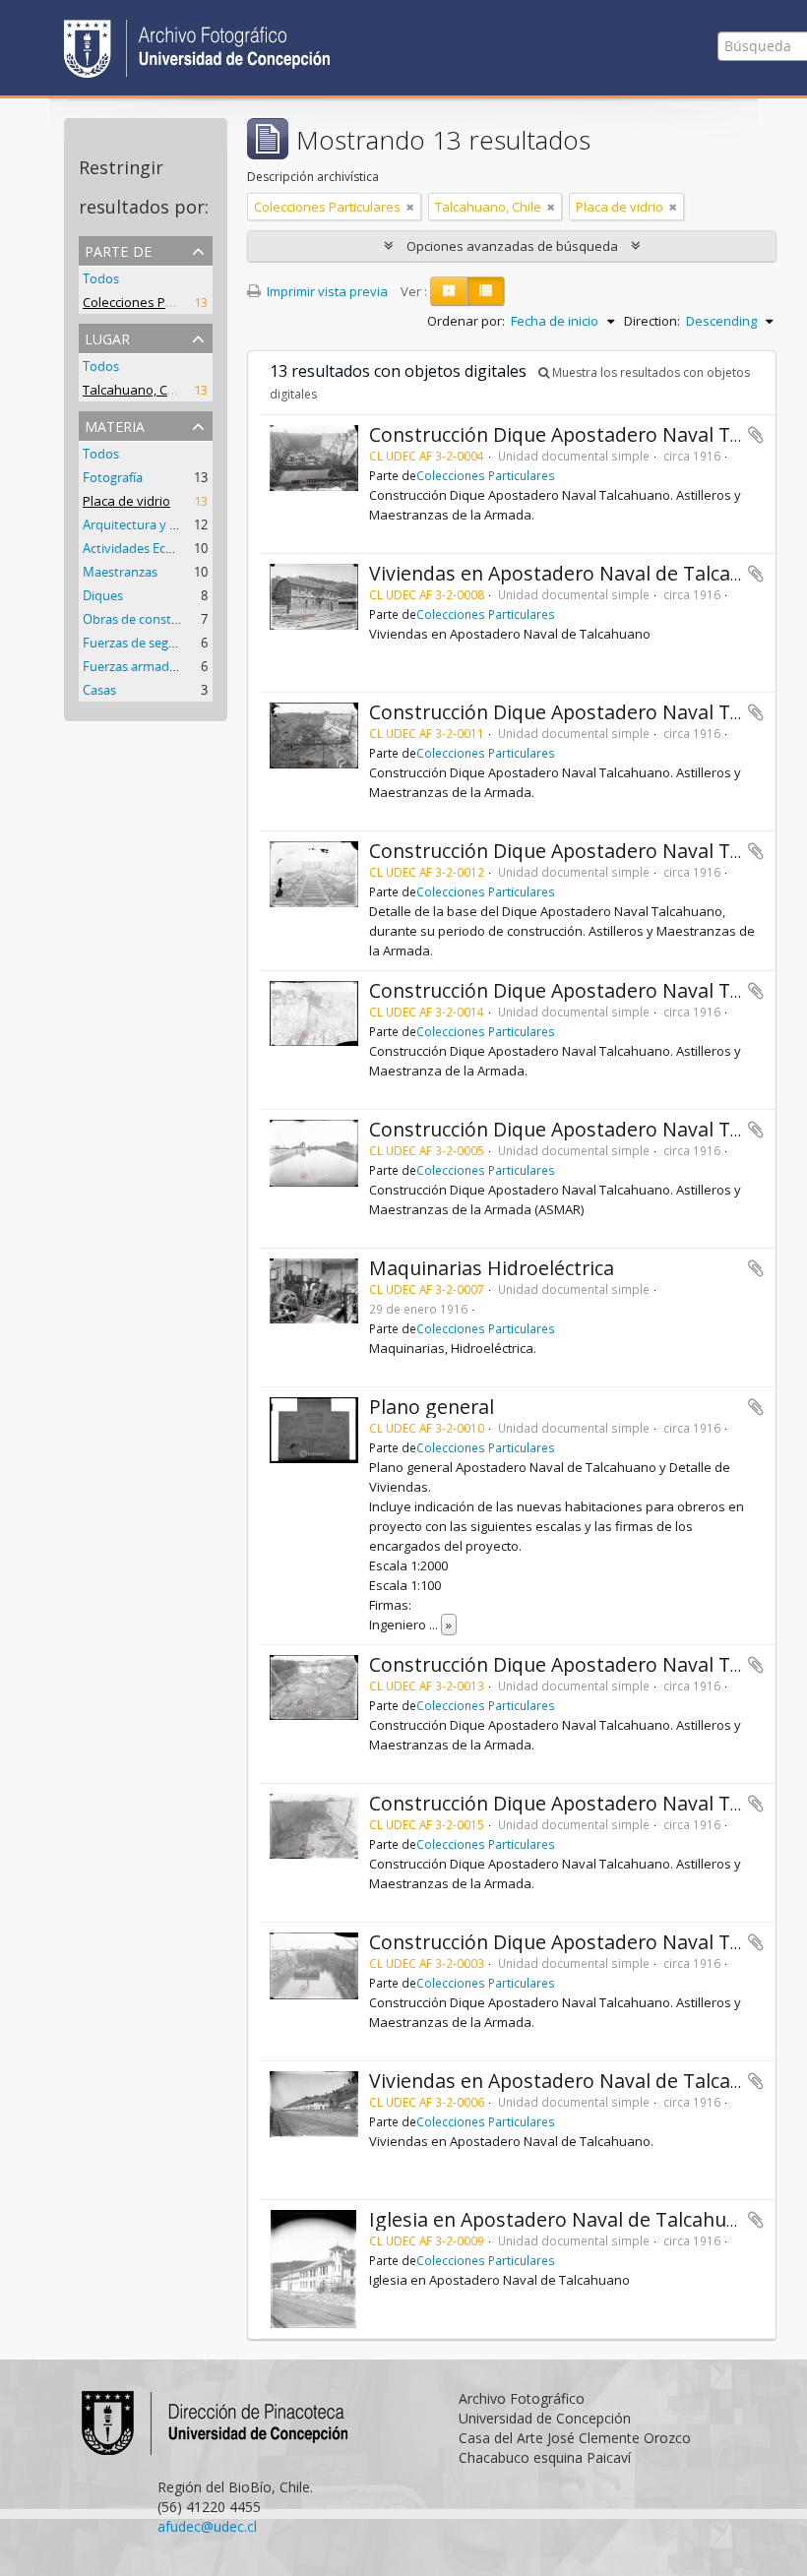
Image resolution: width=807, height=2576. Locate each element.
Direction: (652, 321)
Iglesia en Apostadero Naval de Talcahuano (565, 2219)
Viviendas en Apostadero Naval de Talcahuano (579, 573)
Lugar (107, 337)
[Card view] (449, 291)
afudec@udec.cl (207, 2526)
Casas (99, 690)
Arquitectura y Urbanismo (158, 524)
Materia (115, 425)
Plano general (432, 1407)
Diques (103, 595)
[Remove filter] (410, 207)
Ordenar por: (466, 321)
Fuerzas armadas (132, 666)
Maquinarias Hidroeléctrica (492, 1268)
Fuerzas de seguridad (145, 643)
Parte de (118, 249)
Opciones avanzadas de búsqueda (512, 246)
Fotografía (113, 477)
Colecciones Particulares (156, 302)
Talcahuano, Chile (136, 390)
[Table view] (486, 291)
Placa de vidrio (126, 501)
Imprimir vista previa (326, 291)
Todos (101, 278)
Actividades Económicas (153, 548)
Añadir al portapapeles (756, 435)
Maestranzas (120, 572)
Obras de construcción (149, 619)
